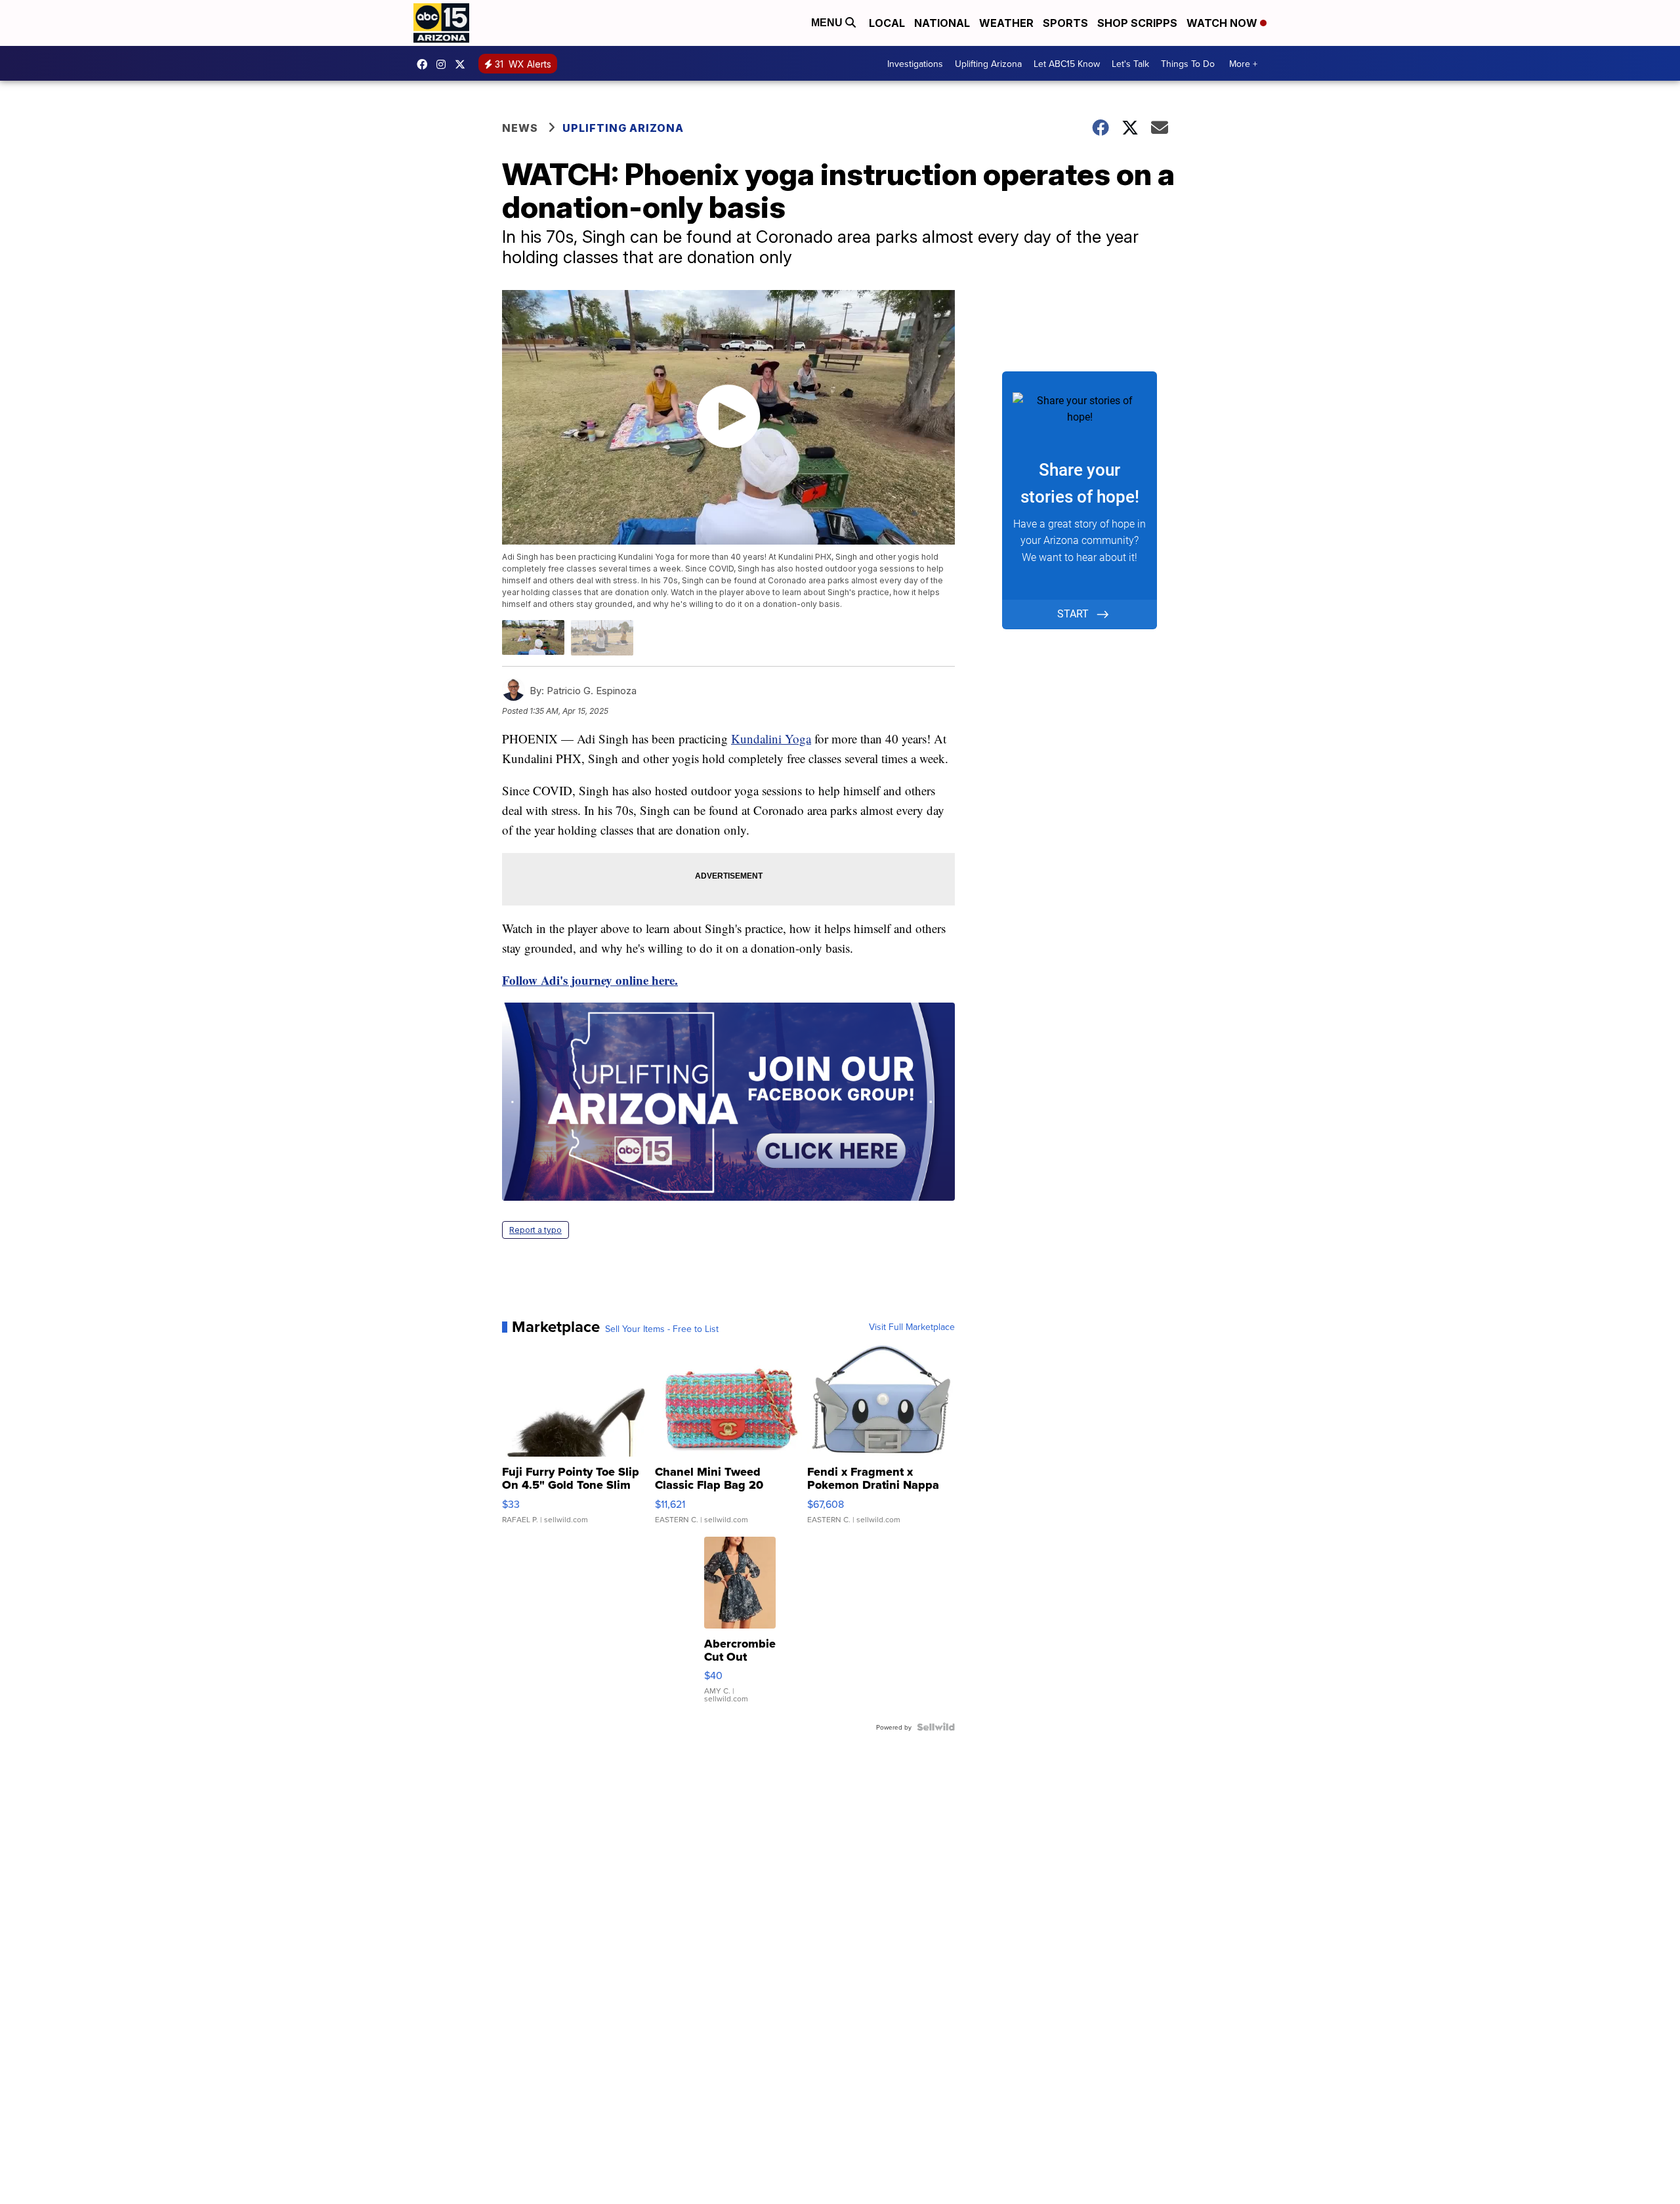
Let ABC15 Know (1067, 64)
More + (1243, 64)
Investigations (915, 64)
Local (887, 23)
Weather (1006, 23)
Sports (1065, 23)
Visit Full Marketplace (912, 1327)
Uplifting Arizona (988, 64)
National (942, 23)
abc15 (425, 64)
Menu (828, 23)
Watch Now (1223, 23)
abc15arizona (444, 64)
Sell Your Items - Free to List (662, 1329)
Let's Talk (1130, 64)
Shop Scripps (1137, 23)
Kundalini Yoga (771, 738)
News (520, 128)
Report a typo (535, 1230)
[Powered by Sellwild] (936, 1727)
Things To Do (1188, 64)
